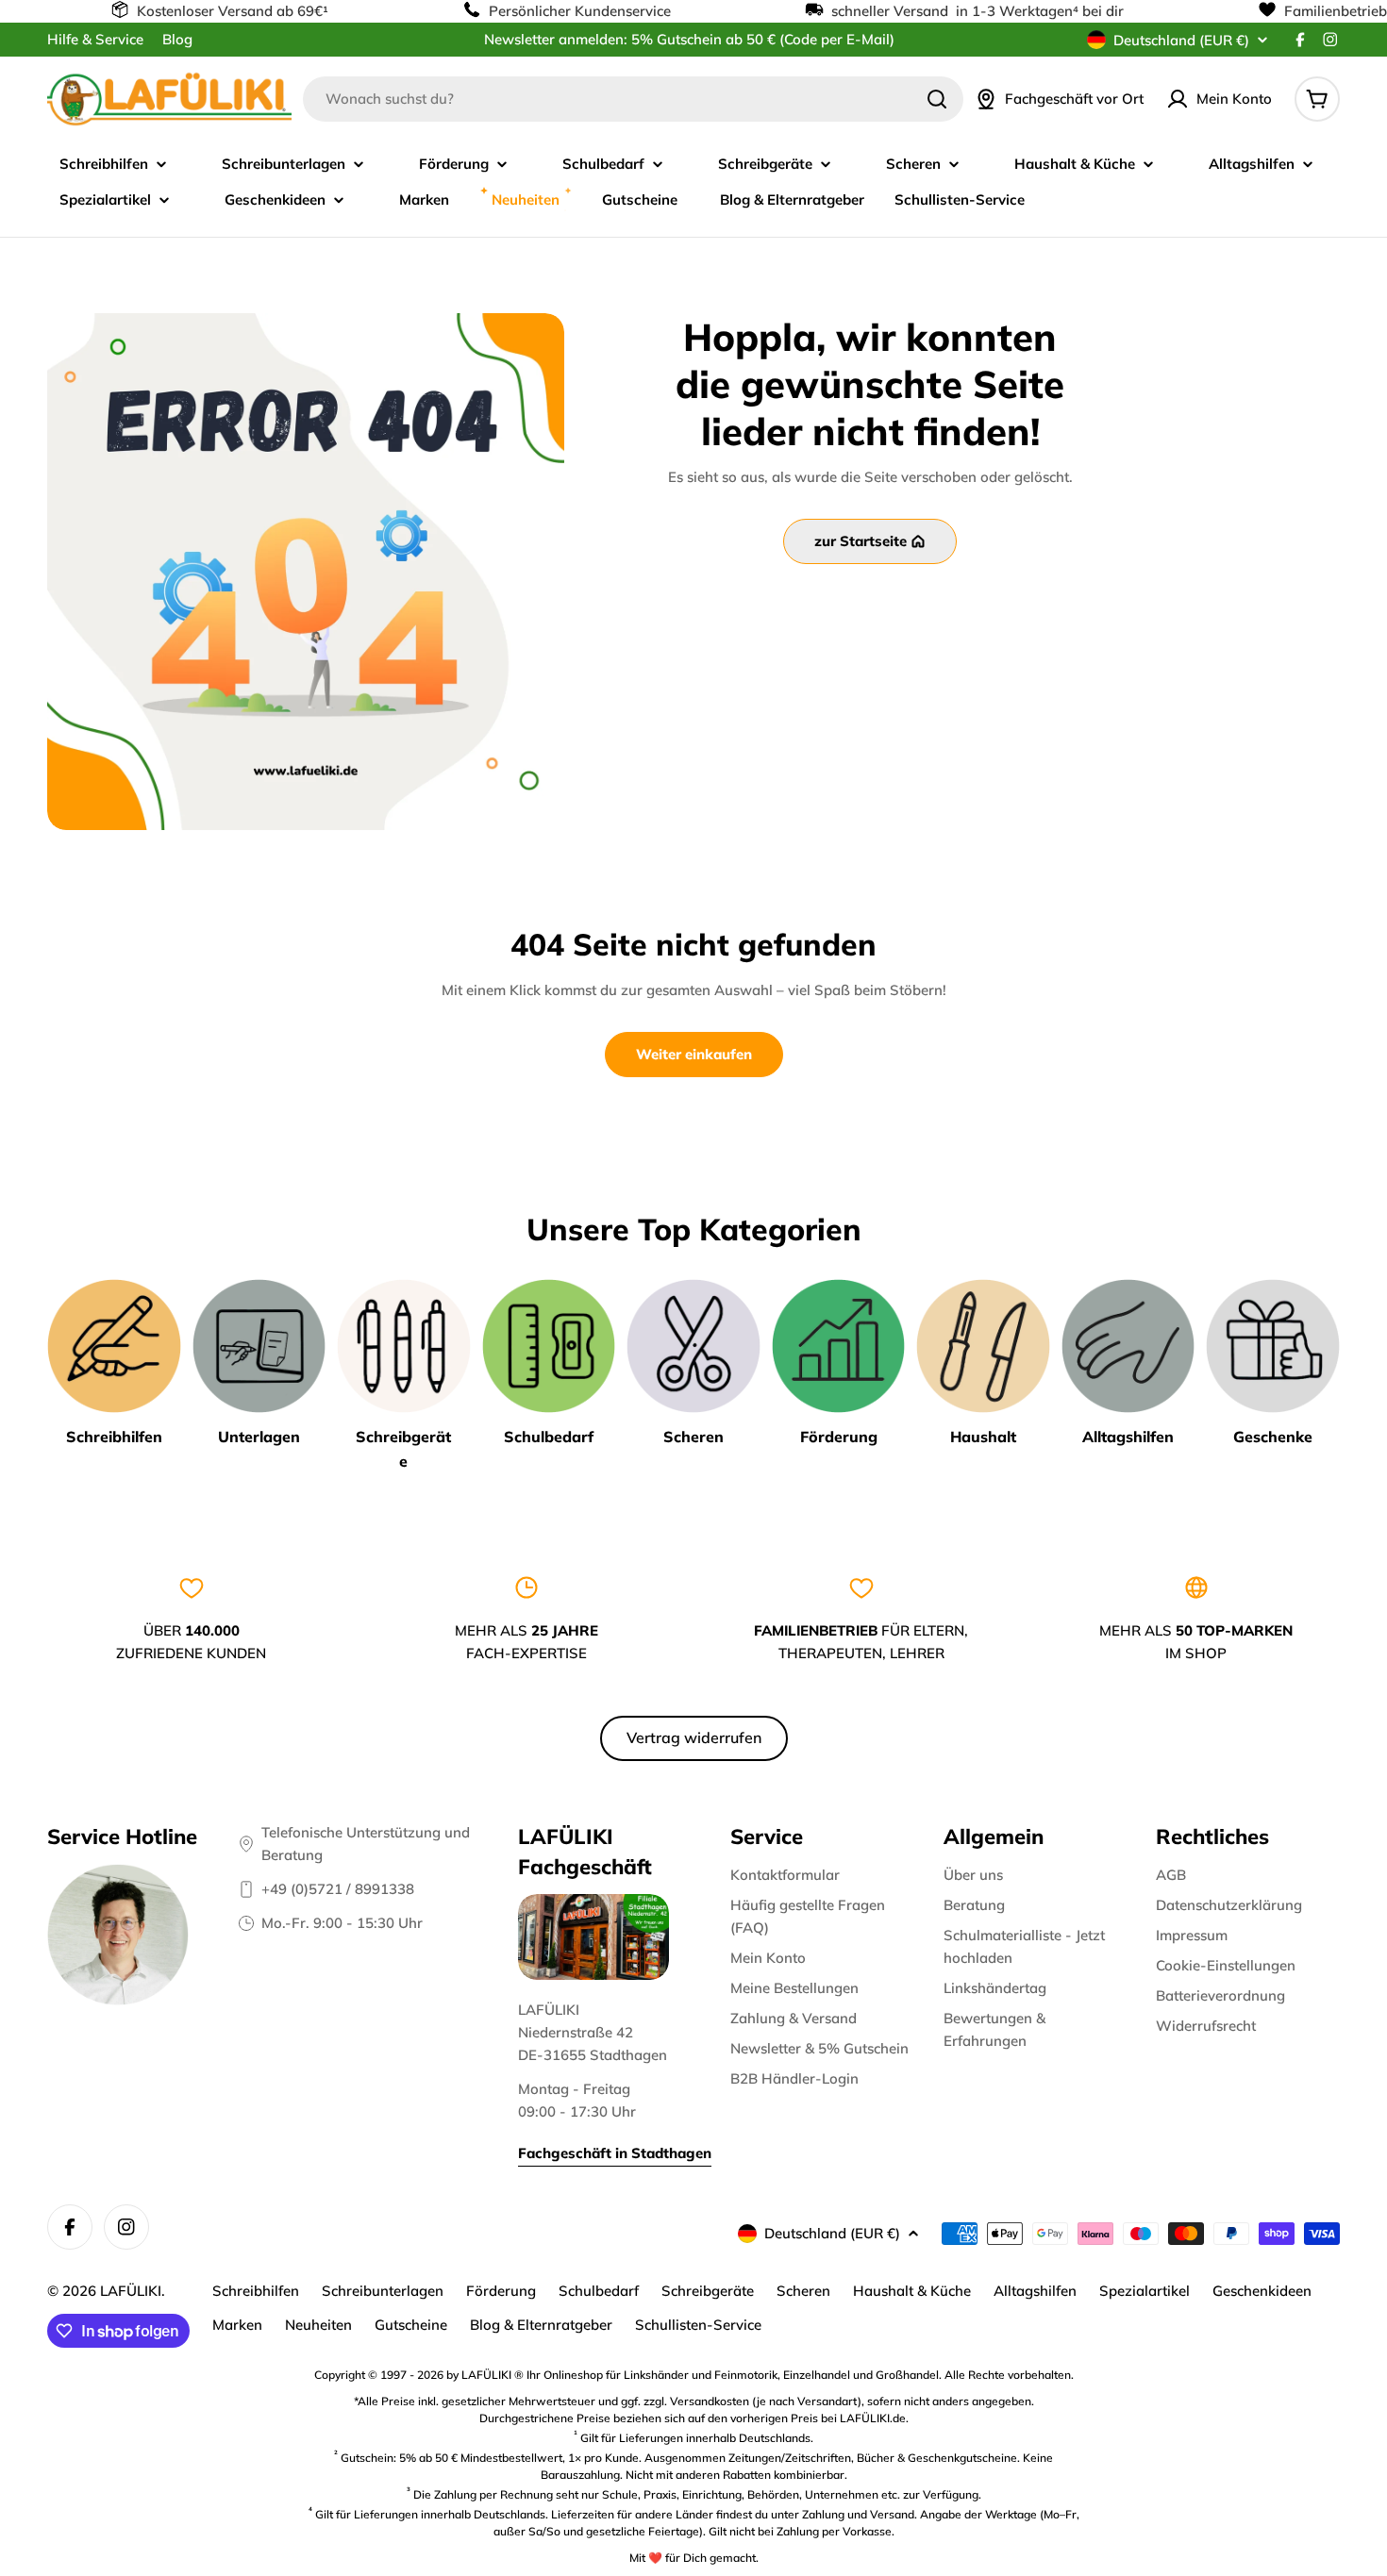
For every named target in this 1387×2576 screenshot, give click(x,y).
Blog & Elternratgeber (541, 2325)
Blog (177, 39)
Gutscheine (411, 2325)
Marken (237, 2325)
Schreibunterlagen (383, 2291)
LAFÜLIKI (131, 2291)
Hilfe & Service (95, 39)
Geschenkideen (1262, 2291)
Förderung (501, 2291)
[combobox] (633, 99)
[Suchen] (937, 99)
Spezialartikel (1145, 2291)
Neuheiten (318, 2325)
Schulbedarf (599, 2291)
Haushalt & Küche (912, 2291)
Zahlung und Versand (858, 2514)
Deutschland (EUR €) (1181, 40)
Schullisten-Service (698, 2325)
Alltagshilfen (1035, 2291)
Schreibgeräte (708, 2291)
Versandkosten (710, 2401)
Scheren (803, 2291)
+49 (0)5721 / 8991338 (338, 1889)
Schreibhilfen (256, 2291)
